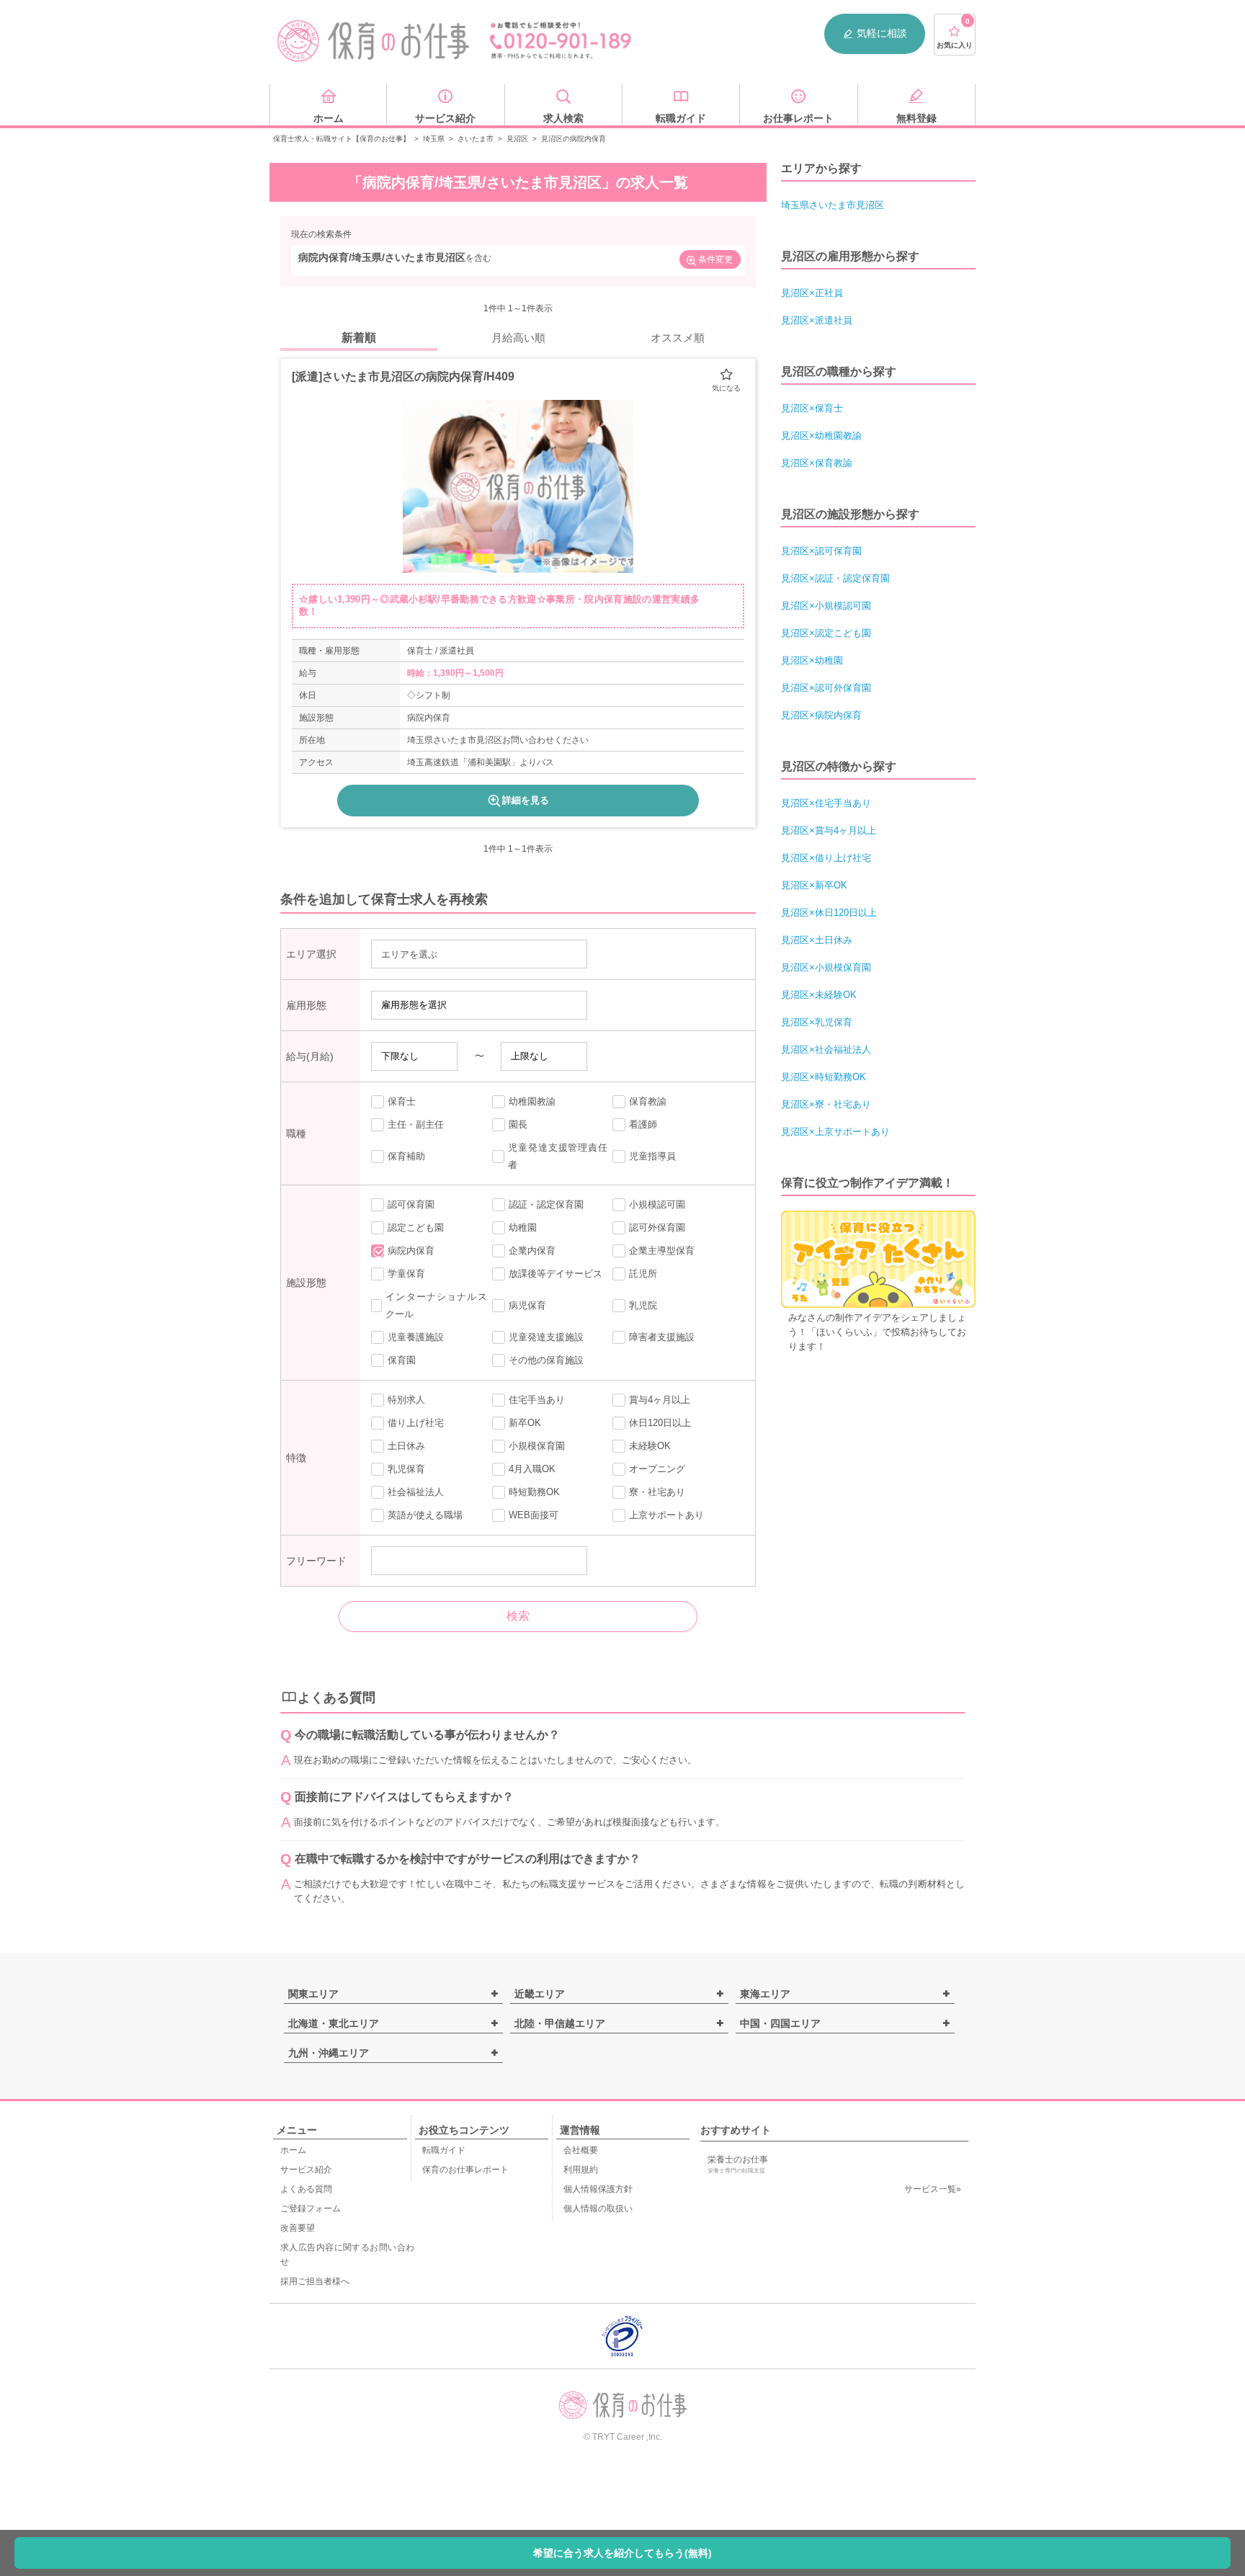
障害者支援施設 (662, 1337)
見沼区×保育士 (812, 408)
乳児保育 (406, 1469)
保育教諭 (648, 1101)
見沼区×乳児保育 (817, 1022)
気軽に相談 (882, 33)
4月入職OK (532, 1469)
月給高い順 (518, 338)
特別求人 (406, 1400)
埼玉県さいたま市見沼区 (833, 205)
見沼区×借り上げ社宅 (826, 858)
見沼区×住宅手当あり (826, 803)
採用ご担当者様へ (315, 2281)
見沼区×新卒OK (814, 885)
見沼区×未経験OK (819, 995)
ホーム (293, 2150)
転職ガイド (444, 2150)
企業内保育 (532, 1251)
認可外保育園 (657, 1227)
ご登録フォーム (311, 2209)
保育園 (402, 1360)
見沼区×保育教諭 (817, 463)
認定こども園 (416, 1227)
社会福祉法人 (416, 1492)
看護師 (643, 1124)
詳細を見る (526, 800)
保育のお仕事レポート (465, 2170)
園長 (518, 1124)
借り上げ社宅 (416, 1423)
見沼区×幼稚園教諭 (821, 436)
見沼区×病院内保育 (821, 715)
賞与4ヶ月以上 (660, 1400)
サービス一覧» (933, 2189)
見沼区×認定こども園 (826, 633)
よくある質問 (306, 2189)
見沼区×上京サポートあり (835, 1132)
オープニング (657, 1469)
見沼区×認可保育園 (821, 551)
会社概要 (581, 2150)
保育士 (402, 1101)
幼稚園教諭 (532, 1101)
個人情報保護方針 (598, 2189)
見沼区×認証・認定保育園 (835, 578)
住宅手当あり (537, 1400)
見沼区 (517, 139)
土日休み (406, 1446)
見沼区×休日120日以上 (829, 913)
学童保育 (406, 1274)
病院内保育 (411, 1251)
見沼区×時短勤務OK (824, 1077)
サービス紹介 (306, 2170)
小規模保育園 (537, 1446)
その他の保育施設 (546, 1360)
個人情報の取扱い (598, 2209)
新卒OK (525, 1423)
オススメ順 (678, 338)
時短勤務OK (534, 1492)
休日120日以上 (660, 1423)
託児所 (643, 1274)
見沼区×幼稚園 (812, 660)
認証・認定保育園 (546, 1204)
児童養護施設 (416, 1337)
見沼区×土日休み (817, 940)
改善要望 (298, 2228)
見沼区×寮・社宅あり (826, 1104)
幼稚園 (523, 1227)
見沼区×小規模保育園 (826, 967)
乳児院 (643, 1305)
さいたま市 (476, 139)
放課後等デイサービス (555, 1274)
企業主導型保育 (662, 1251)
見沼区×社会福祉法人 (826, 1049)
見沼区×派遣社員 (817, 320)
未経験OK (650, 1446)
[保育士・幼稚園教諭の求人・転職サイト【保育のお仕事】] (374, 41)
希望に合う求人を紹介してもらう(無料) (622, 2553)
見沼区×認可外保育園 (826, 688)
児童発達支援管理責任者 (558, 1156)
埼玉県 (434, 139)
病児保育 (527, 1305)
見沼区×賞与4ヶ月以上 (829, 830)
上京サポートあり (666, 1515)
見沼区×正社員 (812, 293)
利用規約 (581, 2170)
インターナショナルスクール (436, 1305)
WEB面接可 (534, 1515)
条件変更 (715, 259)
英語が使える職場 (425, 1515)
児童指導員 (652, 1156)
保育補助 (406, 1156)
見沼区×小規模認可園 (826, 606)
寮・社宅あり (657, 1492)
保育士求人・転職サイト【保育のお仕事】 (342, 139)
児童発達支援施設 (546, 1337)
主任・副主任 (416, 1124)
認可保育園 (411, 1204)
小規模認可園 (657, 1204)
